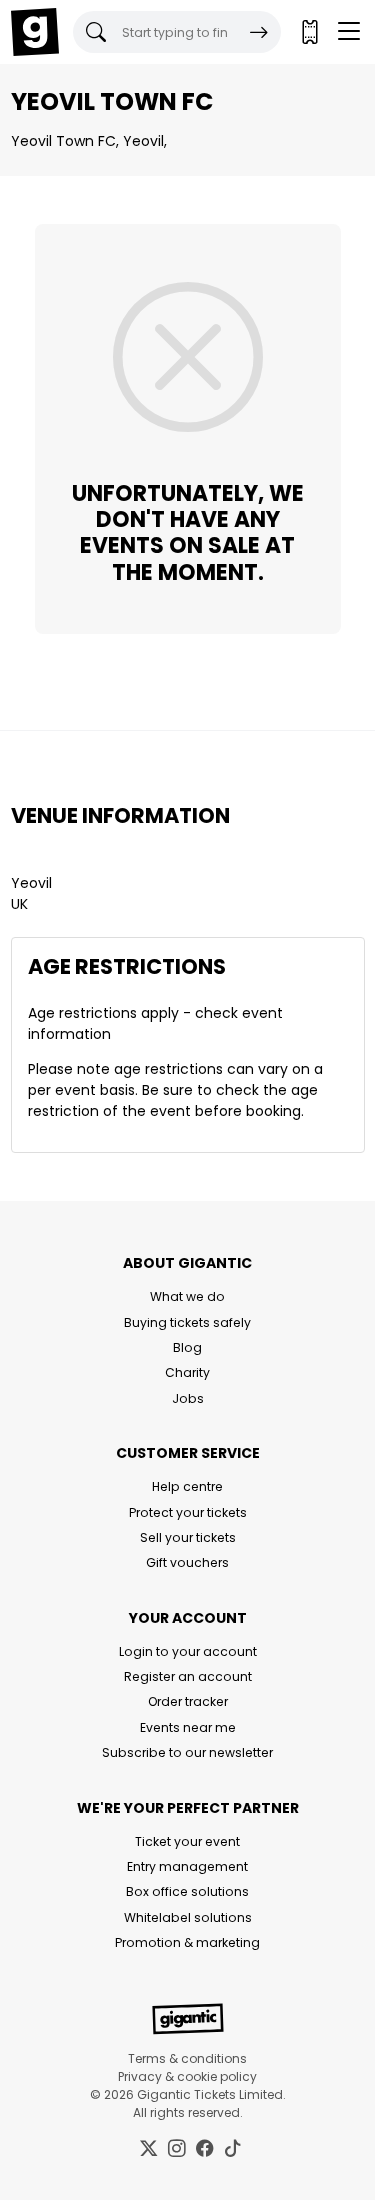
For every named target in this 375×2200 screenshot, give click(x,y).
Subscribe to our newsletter (187, 1752)
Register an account (188, 1676)
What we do (187, 1296)
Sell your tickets (188, 1537)
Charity (187, 1372)
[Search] (259, 32)
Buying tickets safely (187, 1322)
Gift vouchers (187, 1562)
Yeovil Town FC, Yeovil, (89, 141)
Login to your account (188, 1651)
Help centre (187, 1486)
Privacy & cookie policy (187, 2076)
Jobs (188, 1398)
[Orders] (309, 32)
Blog (187, 1347)
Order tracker (188, 1701)
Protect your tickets (188, 1512)
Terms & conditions (187, 2058)
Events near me (188, 1727)
